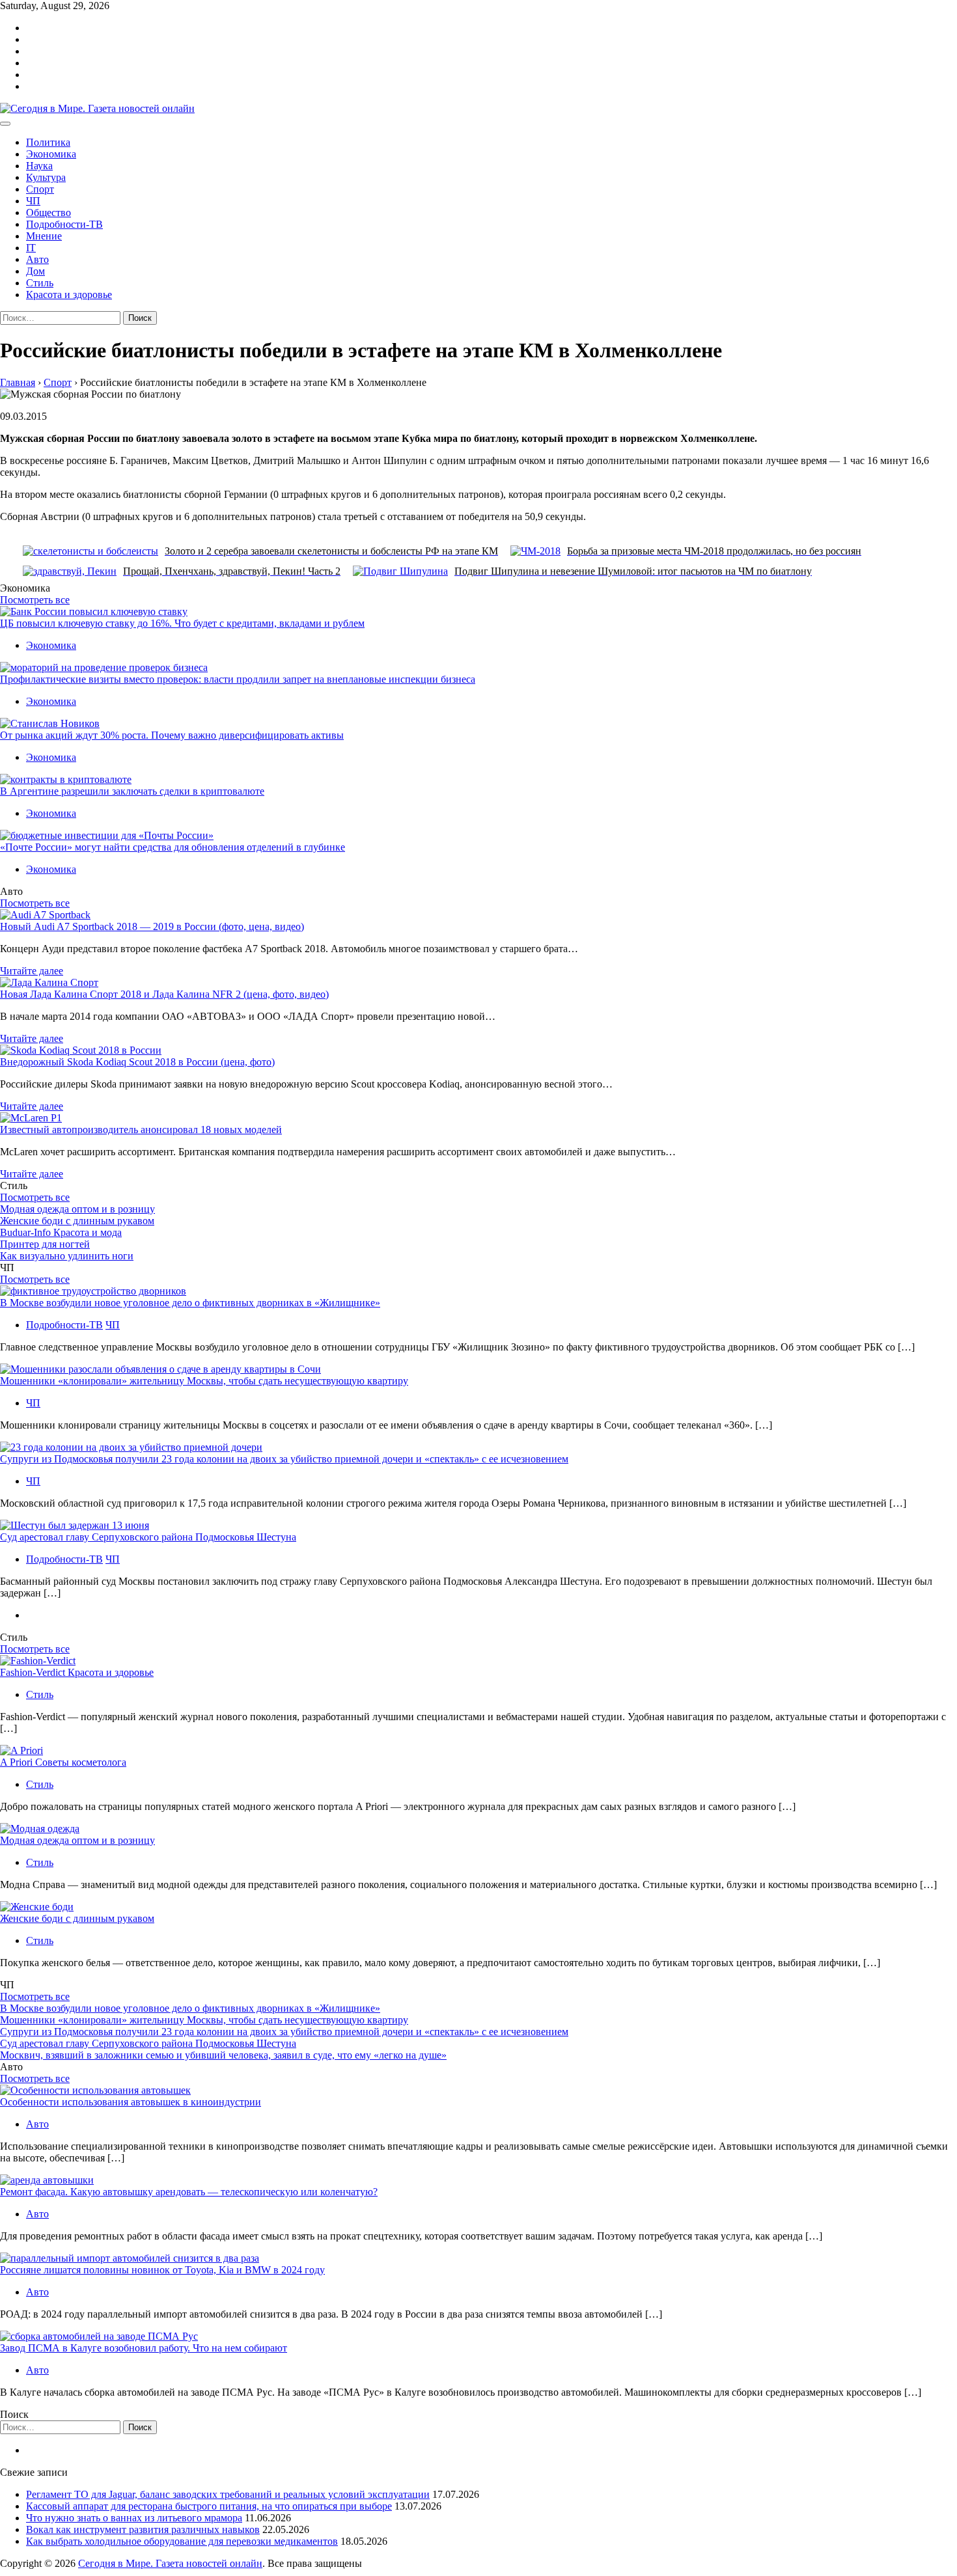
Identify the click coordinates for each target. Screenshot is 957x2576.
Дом (35, 271)
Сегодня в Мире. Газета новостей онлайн (170, 2563)
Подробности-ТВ (64, 224)
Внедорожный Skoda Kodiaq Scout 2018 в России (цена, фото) (137, 1062)
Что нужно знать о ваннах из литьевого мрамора (134, 2518)
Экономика (51, 154)
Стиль (40, 283)
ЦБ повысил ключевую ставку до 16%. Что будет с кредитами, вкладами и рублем (182, 623)
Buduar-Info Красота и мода (61, 1232)
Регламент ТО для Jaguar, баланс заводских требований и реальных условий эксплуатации (228, 2494)
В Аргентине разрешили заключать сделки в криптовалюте (132, 791)
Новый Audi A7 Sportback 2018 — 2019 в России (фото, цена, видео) (152, 926)
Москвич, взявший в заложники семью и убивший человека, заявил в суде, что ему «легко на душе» (223, 2055)
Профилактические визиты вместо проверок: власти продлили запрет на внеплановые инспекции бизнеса (238, 679)
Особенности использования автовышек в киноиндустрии (131, 2102)
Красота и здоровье (69, 295)
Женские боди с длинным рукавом (77, 1221)
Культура (46, 177)
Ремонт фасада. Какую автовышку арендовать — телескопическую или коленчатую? (189, 2192)
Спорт (40, 189)
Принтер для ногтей (45, 1244)
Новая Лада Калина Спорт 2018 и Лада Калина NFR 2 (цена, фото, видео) (164, 994)
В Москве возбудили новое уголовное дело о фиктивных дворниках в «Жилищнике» (190, 1303)
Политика (48, 142)
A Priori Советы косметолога (63, 1762)
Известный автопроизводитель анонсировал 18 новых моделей (141, 1130)
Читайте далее (32, 971)
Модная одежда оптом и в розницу (77, 1209)
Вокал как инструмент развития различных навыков (143, 2529)
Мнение (44, 236)
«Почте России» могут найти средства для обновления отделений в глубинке (173, 847)
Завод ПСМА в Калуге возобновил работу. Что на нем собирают (144, 2348)
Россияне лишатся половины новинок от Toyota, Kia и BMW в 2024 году (162, 2270)
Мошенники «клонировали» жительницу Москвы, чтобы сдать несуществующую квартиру (204, 1381)
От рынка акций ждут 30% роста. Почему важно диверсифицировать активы (172, 735)
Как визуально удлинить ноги (67, 1256)
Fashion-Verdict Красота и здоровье (77, 1672)
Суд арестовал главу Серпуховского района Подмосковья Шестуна (148, 1537)
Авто (37, 259)
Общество (49, 212)
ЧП (33, 201)
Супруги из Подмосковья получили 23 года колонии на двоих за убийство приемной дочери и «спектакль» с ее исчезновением (284, 1459)
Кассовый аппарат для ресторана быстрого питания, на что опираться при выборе (209, 2506)
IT (31, 248)
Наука (39, 166)
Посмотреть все (35, 600)
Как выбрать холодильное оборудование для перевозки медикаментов (182, 2541)
